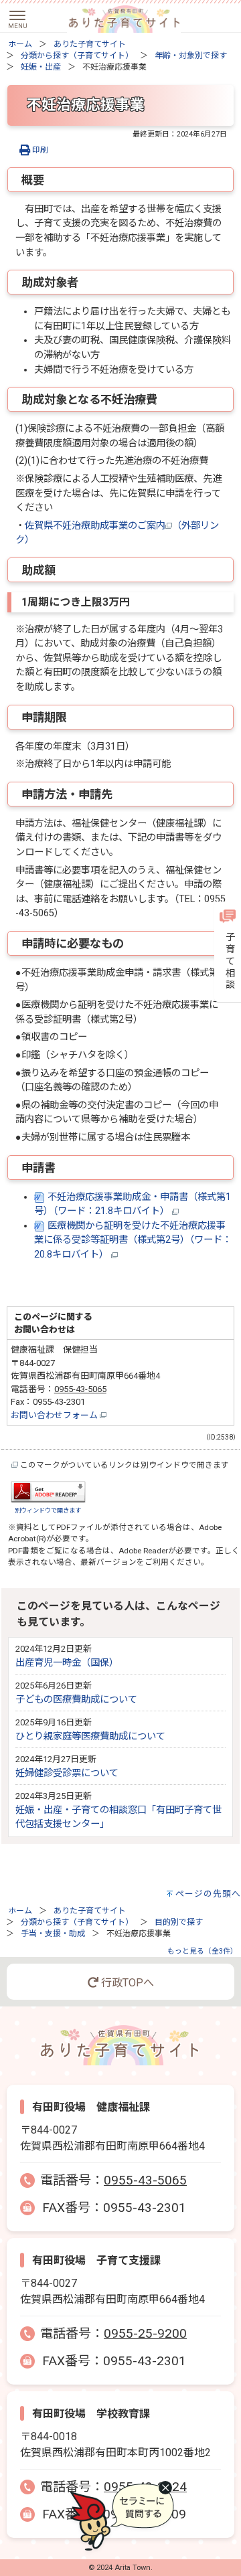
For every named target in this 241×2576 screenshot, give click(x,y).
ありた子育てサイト (90, 44)
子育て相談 (229, 961)
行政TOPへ (126, 1983)
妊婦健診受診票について (67, 1773)
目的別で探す (179, 1922)
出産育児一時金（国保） (67, 1663)
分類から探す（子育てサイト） (77, 56)
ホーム (20, 44)
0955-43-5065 (80, 1389)
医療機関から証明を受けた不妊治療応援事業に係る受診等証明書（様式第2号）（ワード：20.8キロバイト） (133, 1240)
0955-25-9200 (145, 2333)
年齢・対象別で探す (191, 56)
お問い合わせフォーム (55, 1415)
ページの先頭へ (208, 1894)
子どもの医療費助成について (76, 1700)
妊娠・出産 (41, 67)
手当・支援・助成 (53, 1934)
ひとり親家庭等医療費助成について (90, 1736)
